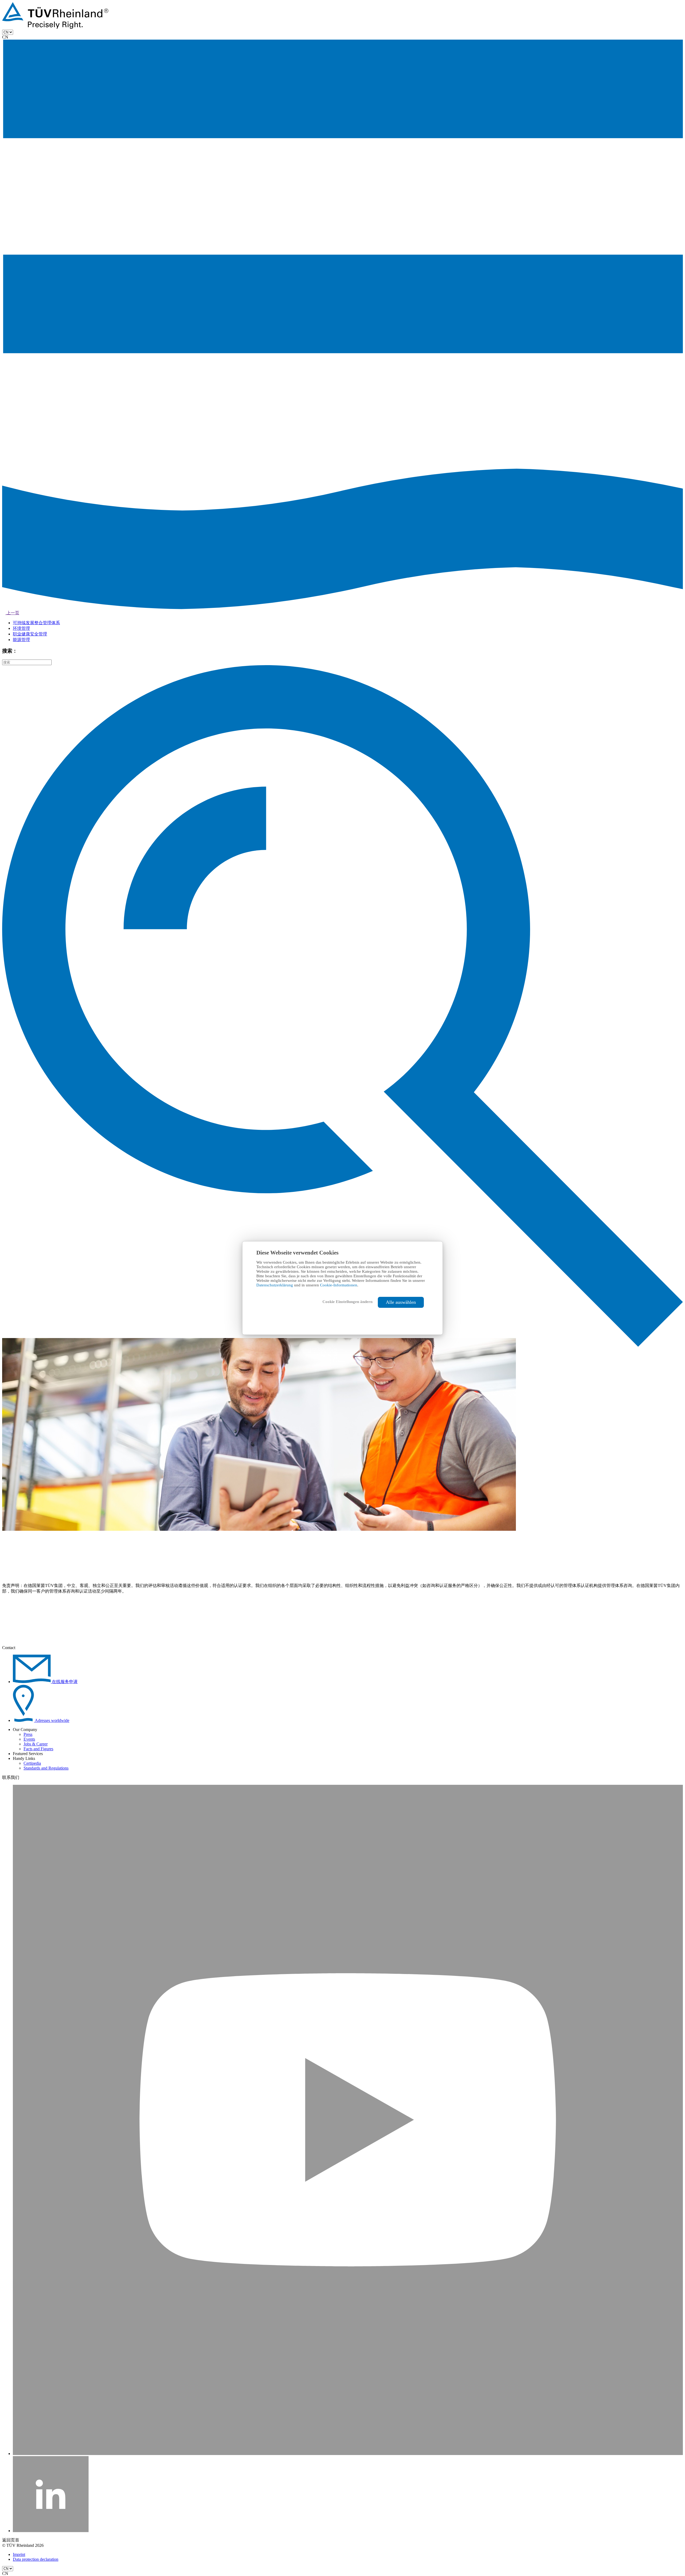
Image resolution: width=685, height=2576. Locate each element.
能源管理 (21, 640)
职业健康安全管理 (30, 634)
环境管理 (21, 628)
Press (28, 1734)
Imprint (19, 2554)
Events (29, 1739)
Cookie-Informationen (339, 1285)
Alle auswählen (401, 1302)
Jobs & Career (36, 1744)
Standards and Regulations (46, 1768)
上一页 (12, 613)
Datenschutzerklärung (275, 1285)
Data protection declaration (36, 2559)
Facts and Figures (38, 1749)
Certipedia (32, 1763)
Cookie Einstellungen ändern (347, 1302)
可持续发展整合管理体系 (36, 623)
